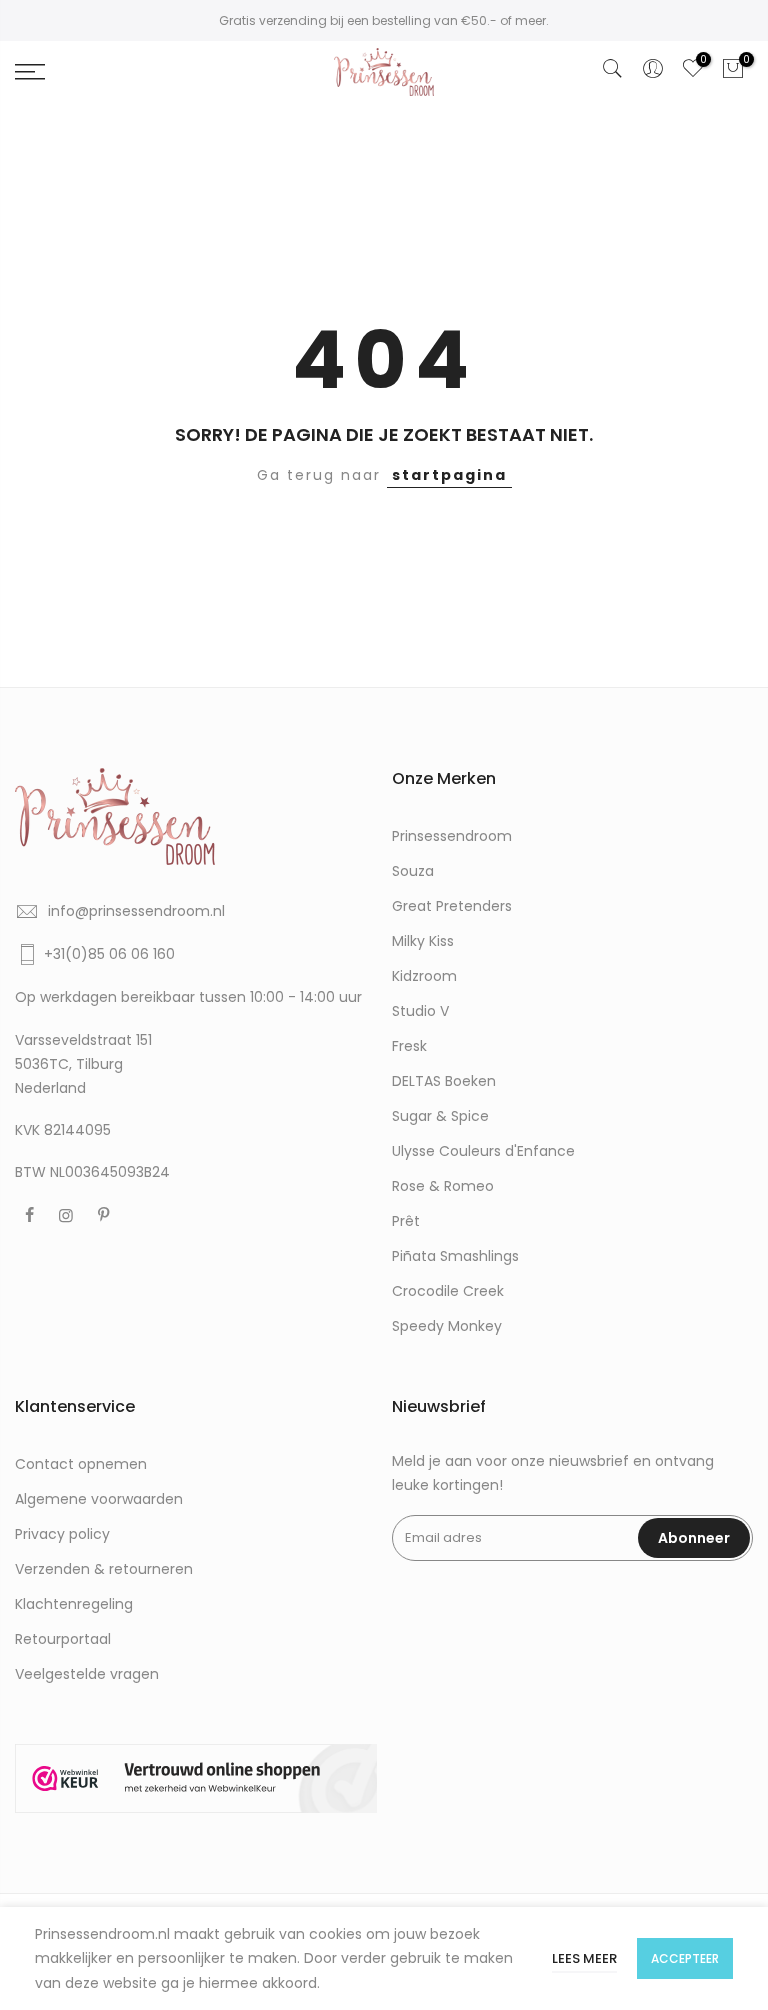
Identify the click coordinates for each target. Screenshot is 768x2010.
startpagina (449, 475)
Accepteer (685, 1958)
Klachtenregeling (74, 1604)
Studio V (420, 1011)
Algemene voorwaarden (99, 1499)
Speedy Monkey (447, 1326)
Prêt (406, 1221)
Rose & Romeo (443, 1186)
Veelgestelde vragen (87, 1674)
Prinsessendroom (452, 836)
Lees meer (584, 1958)
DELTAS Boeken (444, 1081)
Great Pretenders (452, 906)
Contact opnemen (81, 1464)
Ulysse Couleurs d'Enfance (483, 1151)
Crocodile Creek (448, 1291)
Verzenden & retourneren (104, 1569)
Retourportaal (63, 1639)
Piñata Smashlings (455, 1256)
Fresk (409, 1046)
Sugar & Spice (440, 1116)
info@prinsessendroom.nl (136, 911)
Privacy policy (62, 1534)
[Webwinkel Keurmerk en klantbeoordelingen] (196, 1778)
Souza (413, 871)
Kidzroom (424, 976)
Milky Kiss (423, 941)
